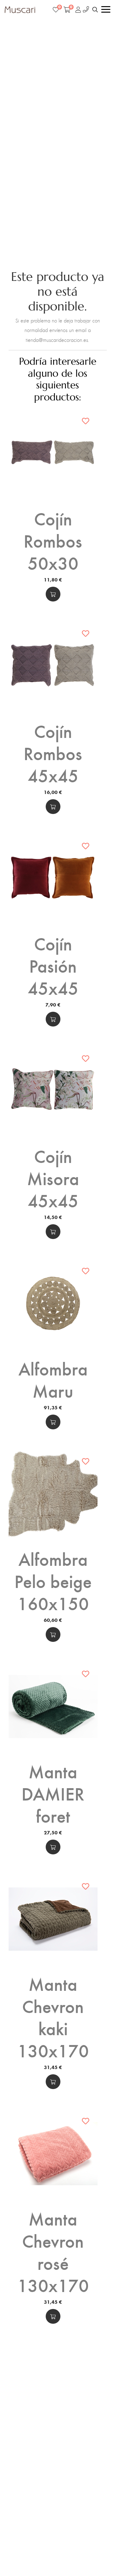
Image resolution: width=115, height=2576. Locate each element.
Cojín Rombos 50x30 (53, 540)
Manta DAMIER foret (53, 1793)
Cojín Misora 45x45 (53, 1178)
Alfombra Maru (53, 1379)
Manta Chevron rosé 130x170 (53, 2251)
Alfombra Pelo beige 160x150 (53, 1581)
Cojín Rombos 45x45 (53, 753)
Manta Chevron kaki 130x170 (53, 2017)
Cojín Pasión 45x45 (53, 965)
